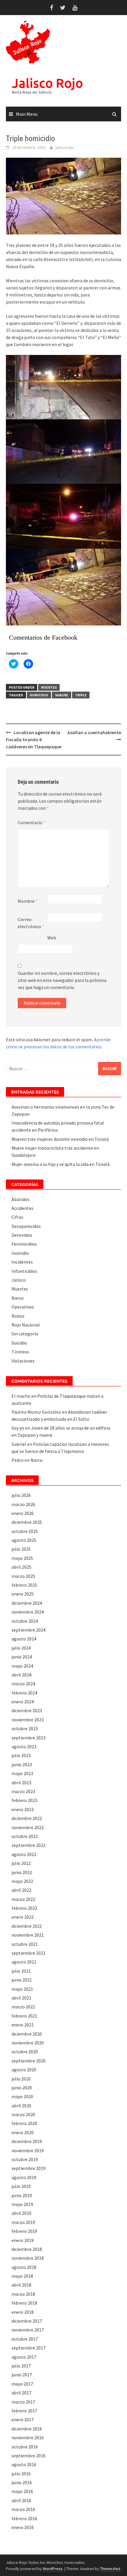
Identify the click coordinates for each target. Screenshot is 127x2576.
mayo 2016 (22, 2491)
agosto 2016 (24, 2464)
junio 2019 (22, 2195)
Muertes (49, 687)
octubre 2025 (25, 1531)
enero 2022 (23, 1917)
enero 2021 (23, 2025)
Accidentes (22, 1208)
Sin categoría (25, 1334)
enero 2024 (23, 1702)
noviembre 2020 (28, 2043)
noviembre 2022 (28, 1827)
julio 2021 (21, 1971)
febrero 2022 (24, 1908)
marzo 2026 (23, 1504)
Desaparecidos (26, 1226)
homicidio (39, 695)
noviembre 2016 (28, 2437)
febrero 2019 (24, 2231)
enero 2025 (23, 1594)
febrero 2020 (24, 2123)
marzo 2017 (23, 2402)
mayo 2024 (22, 1666)
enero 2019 (23, 2240)
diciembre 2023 (27, 1710)
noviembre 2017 (28, 2330)
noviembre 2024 (28, 1612)
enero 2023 (23, 1809)
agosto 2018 (24, 2267)
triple (81, 695)
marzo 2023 (23, 1791)
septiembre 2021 (29, 1953)
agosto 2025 (24, 1540)
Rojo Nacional (26, 1325)
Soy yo (18, 1428)
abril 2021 (21, 1998)
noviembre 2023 (28, 1720)
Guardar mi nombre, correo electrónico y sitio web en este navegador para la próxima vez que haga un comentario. (62, 980)
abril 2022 (21, 1890)
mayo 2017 (22, 2384)
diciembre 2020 (27, 2034)
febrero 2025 (24, 1585)
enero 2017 (23, 2419)
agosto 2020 (24, 2070)
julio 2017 (21, 2366)
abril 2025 (21, 1567)
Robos (18, 1316)
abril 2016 (21, 2500)
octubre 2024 (25, 1621)
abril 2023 (21, 1782)
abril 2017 (21, 2393)
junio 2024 (22, 1657)
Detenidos (22, 1235)
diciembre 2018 (27, 2249)
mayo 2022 (22, 1881)
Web (52, 938)
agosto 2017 (24, 2357)
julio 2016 (21, 2474)
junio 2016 (22, 2482)
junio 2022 (22, 1872)
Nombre (28, 901)
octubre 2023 (25, 1728)
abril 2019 (21, 2213)
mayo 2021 (22, 1989)
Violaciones (23, 1361)
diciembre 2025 (27, 1522)
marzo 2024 (23, 1684)
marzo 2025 (23, 1576)
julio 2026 (21, 1495)
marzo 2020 (23, 2114)
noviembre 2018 (28, 2258)
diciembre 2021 (27, 1926)
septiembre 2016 (29, 2456)
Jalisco (19, 1280)
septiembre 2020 (29, 2061)
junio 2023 (22, 1764)
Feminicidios (24, 1244)
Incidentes (22, 1262)
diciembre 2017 (27, 2321)
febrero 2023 (24, 1800)
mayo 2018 (22, 2276)
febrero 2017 (24, 2411)
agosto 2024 (24, 1639)
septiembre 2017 (29, 2348)
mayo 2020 (22, 2096)
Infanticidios (24, 1271)
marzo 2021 (23, 2007)
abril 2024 (21, 1675)
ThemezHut (110, 2569)
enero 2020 (23, 2132)
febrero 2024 (24, 1693)
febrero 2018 (24, 2303)
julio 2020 (21, 2079)
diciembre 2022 (27, 1818)
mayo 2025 (22, 1558)
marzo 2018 (23, 2294)
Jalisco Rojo (47, 83)
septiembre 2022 (29, 1845)
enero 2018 (23, 2312)
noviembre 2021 (28, 1935)
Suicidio (19, 1343)
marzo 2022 (23, 1899)
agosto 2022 (24, 1854)
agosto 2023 (24, 1746)
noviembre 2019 (28, 2150)
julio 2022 (21, 1863)
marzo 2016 (23, 2509)
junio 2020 (22, 2088)
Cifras (17, 1217)
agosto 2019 (24, 2177)
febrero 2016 (24, 2518)
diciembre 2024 (27, 1603)
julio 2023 (21, 1755)
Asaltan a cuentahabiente (94, 732)
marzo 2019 (23, 2222)
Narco (18, 1298)
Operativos (23, 1307)
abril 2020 (21, 2106)
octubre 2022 (25, 1836)
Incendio (20, 1253)
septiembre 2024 (29, 1630)
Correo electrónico (31, 923)
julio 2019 (21, 2186)
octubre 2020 (25, 2052)
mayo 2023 (22, 1773)
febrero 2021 (24, 2016)
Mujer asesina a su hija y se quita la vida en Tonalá (61, 1164)
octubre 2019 (25, 2159)
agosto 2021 (24, 1962)
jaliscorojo (65, 147)
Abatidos (21, 1199)
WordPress (53, 2569)
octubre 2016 (25, 2447)
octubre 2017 (25, 2339)
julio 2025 (21, 1549)
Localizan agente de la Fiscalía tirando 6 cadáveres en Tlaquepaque (34, 739)
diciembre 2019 (27, 2141)
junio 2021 (22, 1980)
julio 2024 (21, 1648)
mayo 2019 (22, 2204)
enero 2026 (23, 1513)
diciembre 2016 (27, 2429)
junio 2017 (22, 2375)
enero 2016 (23, 2527)
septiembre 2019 (29, 2168)
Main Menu (27, 114)
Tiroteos (20, 1352)
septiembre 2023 (29, 1738)
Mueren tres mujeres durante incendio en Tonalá (60, 1139)
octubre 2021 (25, 1944)
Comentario (31, 822)
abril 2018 (21, 2285)
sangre (62, 695)
